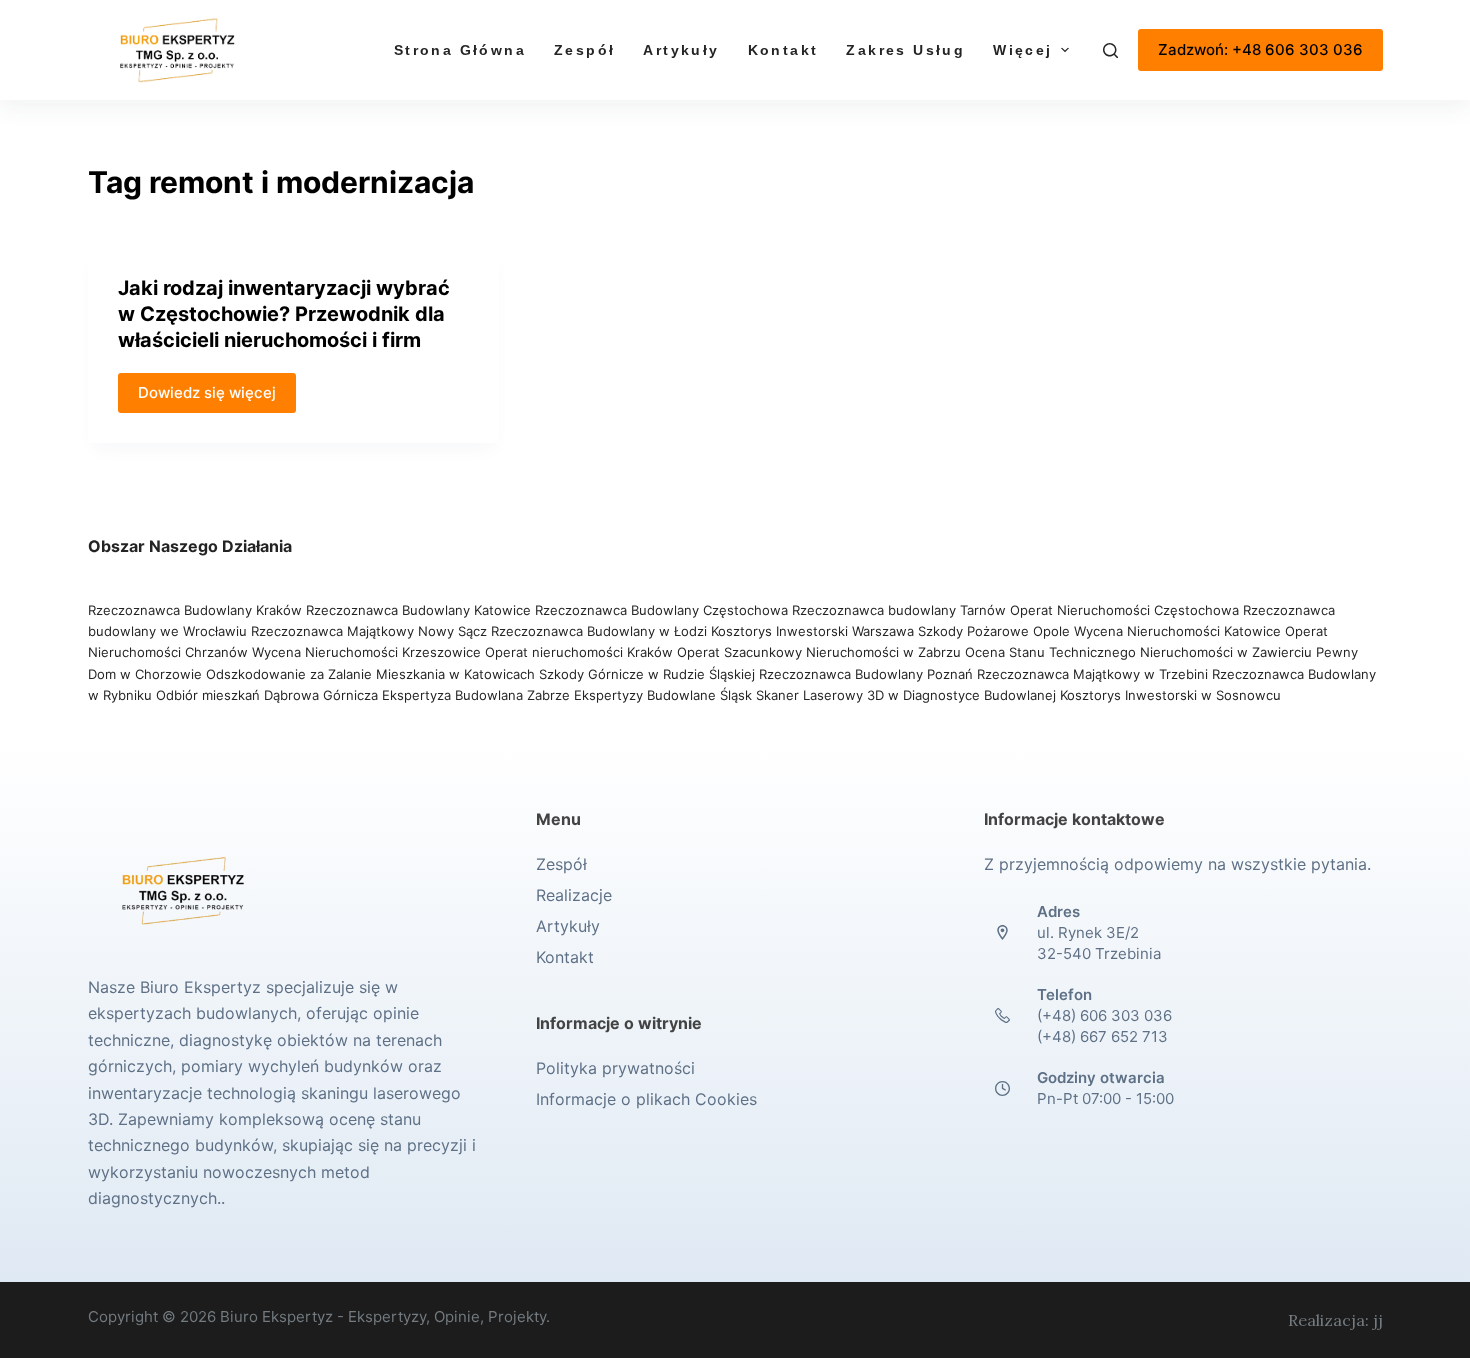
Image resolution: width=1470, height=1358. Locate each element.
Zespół (584, 50)
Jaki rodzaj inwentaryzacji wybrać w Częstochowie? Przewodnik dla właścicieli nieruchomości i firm (284, 314)
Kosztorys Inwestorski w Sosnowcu (1172, 695)
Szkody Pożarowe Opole (996, 631)
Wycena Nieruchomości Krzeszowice (368, 652)
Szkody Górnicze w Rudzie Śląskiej (647, 674)
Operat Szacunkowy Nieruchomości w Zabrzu (821, 652)
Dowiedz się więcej (207, 392)
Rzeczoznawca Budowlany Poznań (868, 674)
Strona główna (460, 50)
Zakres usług (905, 50)
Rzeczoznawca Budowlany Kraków (195, 610)
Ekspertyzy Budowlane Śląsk (663, 695)
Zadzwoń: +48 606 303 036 (1260, 49)
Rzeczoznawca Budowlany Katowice (418, 610)
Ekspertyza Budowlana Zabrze (476, 695)
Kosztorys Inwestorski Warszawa (812, 631)
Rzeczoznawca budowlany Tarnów (899, 610)
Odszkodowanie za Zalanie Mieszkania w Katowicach (372, 674)
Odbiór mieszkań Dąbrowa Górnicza (269, 695)
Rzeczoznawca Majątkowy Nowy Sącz (371, 631)
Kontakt (783, 50)
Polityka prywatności (615, 1068)
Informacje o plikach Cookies (646, 1099)
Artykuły (681, 50)
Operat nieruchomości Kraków (579, 652)
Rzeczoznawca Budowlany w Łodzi (601, 631)
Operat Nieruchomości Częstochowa (1124, 610)
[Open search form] (1110, 50)
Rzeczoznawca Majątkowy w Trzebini (1092, 674)
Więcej (1022, 50)
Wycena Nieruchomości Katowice (1177, 631)
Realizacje (574, 895)
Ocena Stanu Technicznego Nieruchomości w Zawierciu (1138, 652)
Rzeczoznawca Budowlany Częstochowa (661, 610)
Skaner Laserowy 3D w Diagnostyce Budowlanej (906, 695)
